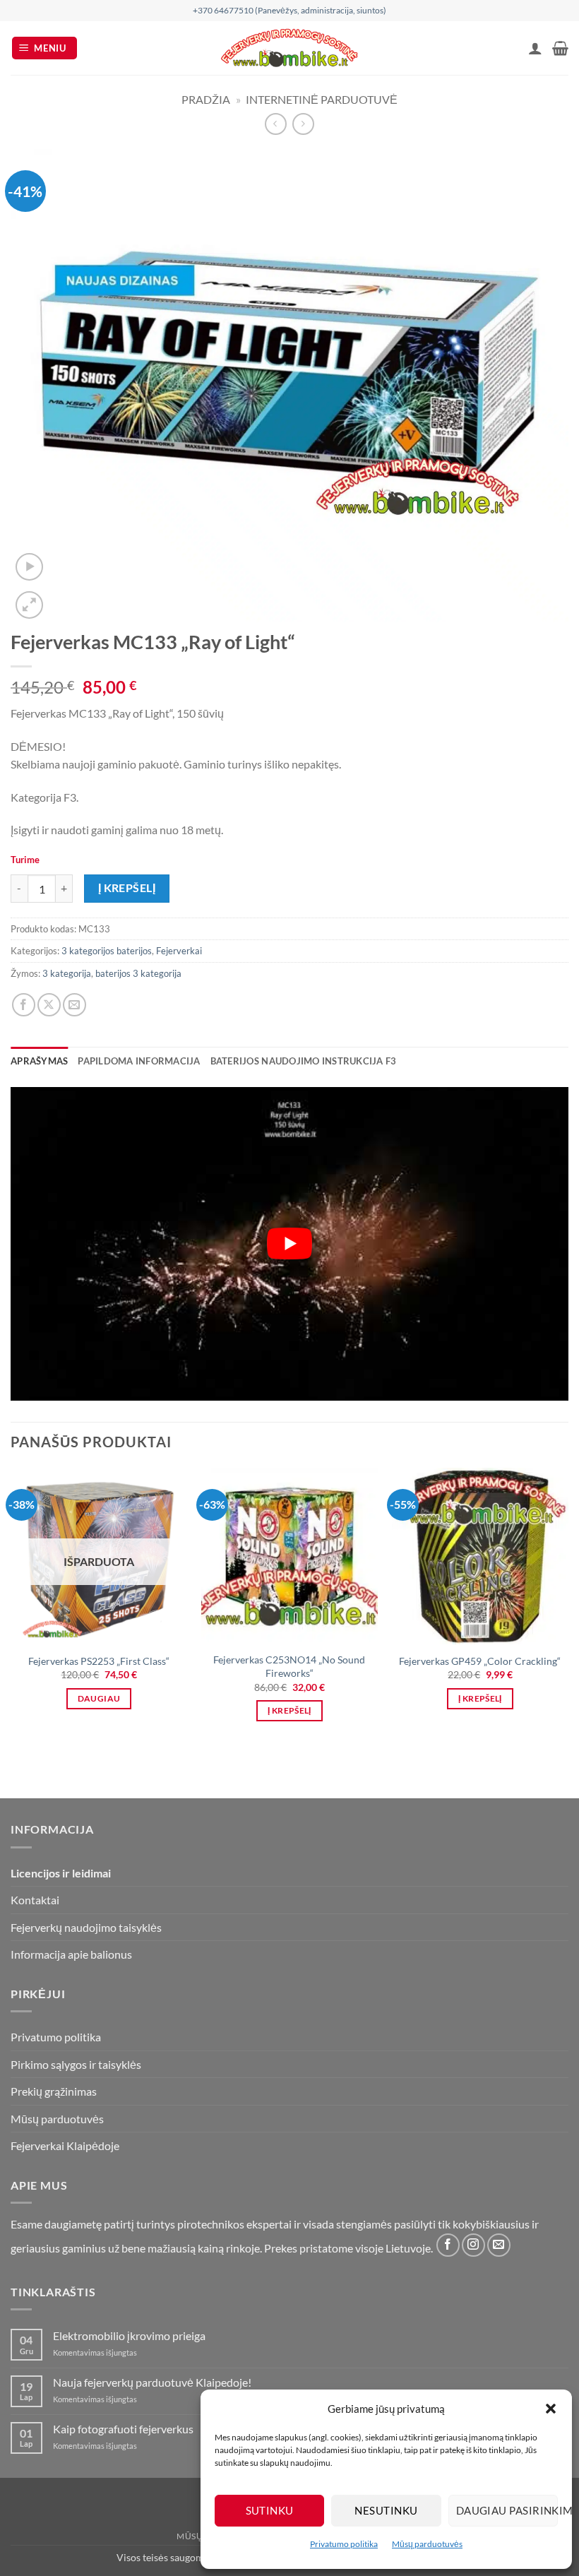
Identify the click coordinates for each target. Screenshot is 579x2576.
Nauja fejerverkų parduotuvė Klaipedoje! (152, 2382)
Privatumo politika (344, 2544)
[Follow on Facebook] (448, 2245)
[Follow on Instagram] (473, 2245)
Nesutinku (386, 2510)
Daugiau (99, 1698)
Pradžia (206, 99)
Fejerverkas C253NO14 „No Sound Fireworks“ (289, 1666)
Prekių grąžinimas (54, 2091)
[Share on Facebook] (24, 1005)
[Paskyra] (535, 48)
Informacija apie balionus (71, 1954)
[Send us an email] (499, 2245)
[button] (551, 2409)
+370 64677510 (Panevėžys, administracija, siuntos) (289, 10)
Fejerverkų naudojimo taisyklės (86, 1927)
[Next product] (276, 124)
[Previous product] (303, 124)
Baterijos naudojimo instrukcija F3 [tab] (304, 1061)
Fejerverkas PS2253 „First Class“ (99, 1661)
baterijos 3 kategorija (138, 973)
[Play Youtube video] (289, 1244)
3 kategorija (67, 973)
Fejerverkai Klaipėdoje (65, 2145)
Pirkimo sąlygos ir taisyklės (76, 2064)
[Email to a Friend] (74, 1005)
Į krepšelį (127, 888)
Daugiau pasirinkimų (507, 2510)
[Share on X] (49, 1005)
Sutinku (270, 2510)
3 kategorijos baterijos (107, 951)
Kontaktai (35, 1900)
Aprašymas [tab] (39, 1061)
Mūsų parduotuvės (427, 2544)
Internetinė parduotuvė (322, 99)
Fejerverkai (179, 951)
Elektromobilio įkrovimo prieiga (129, 2335)
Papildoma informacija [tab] (139, 1061)
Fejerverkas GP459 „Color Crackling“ (480, 1661)
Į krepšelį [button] (289, 1710)
